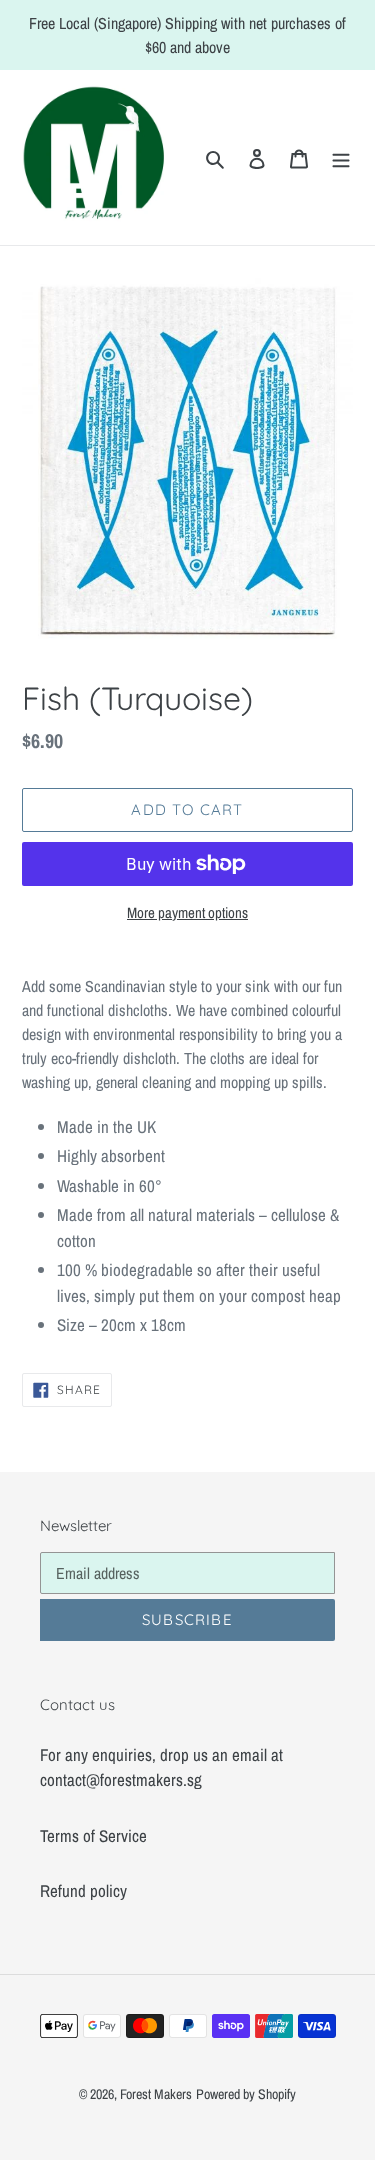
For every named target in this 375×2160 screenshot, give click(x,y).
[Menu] (341, 158)
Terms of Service (93, 1835)
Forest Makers (156, 2094)
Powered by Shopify (246, 2094)
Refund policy (83, 1890)
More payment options (187, 912)
